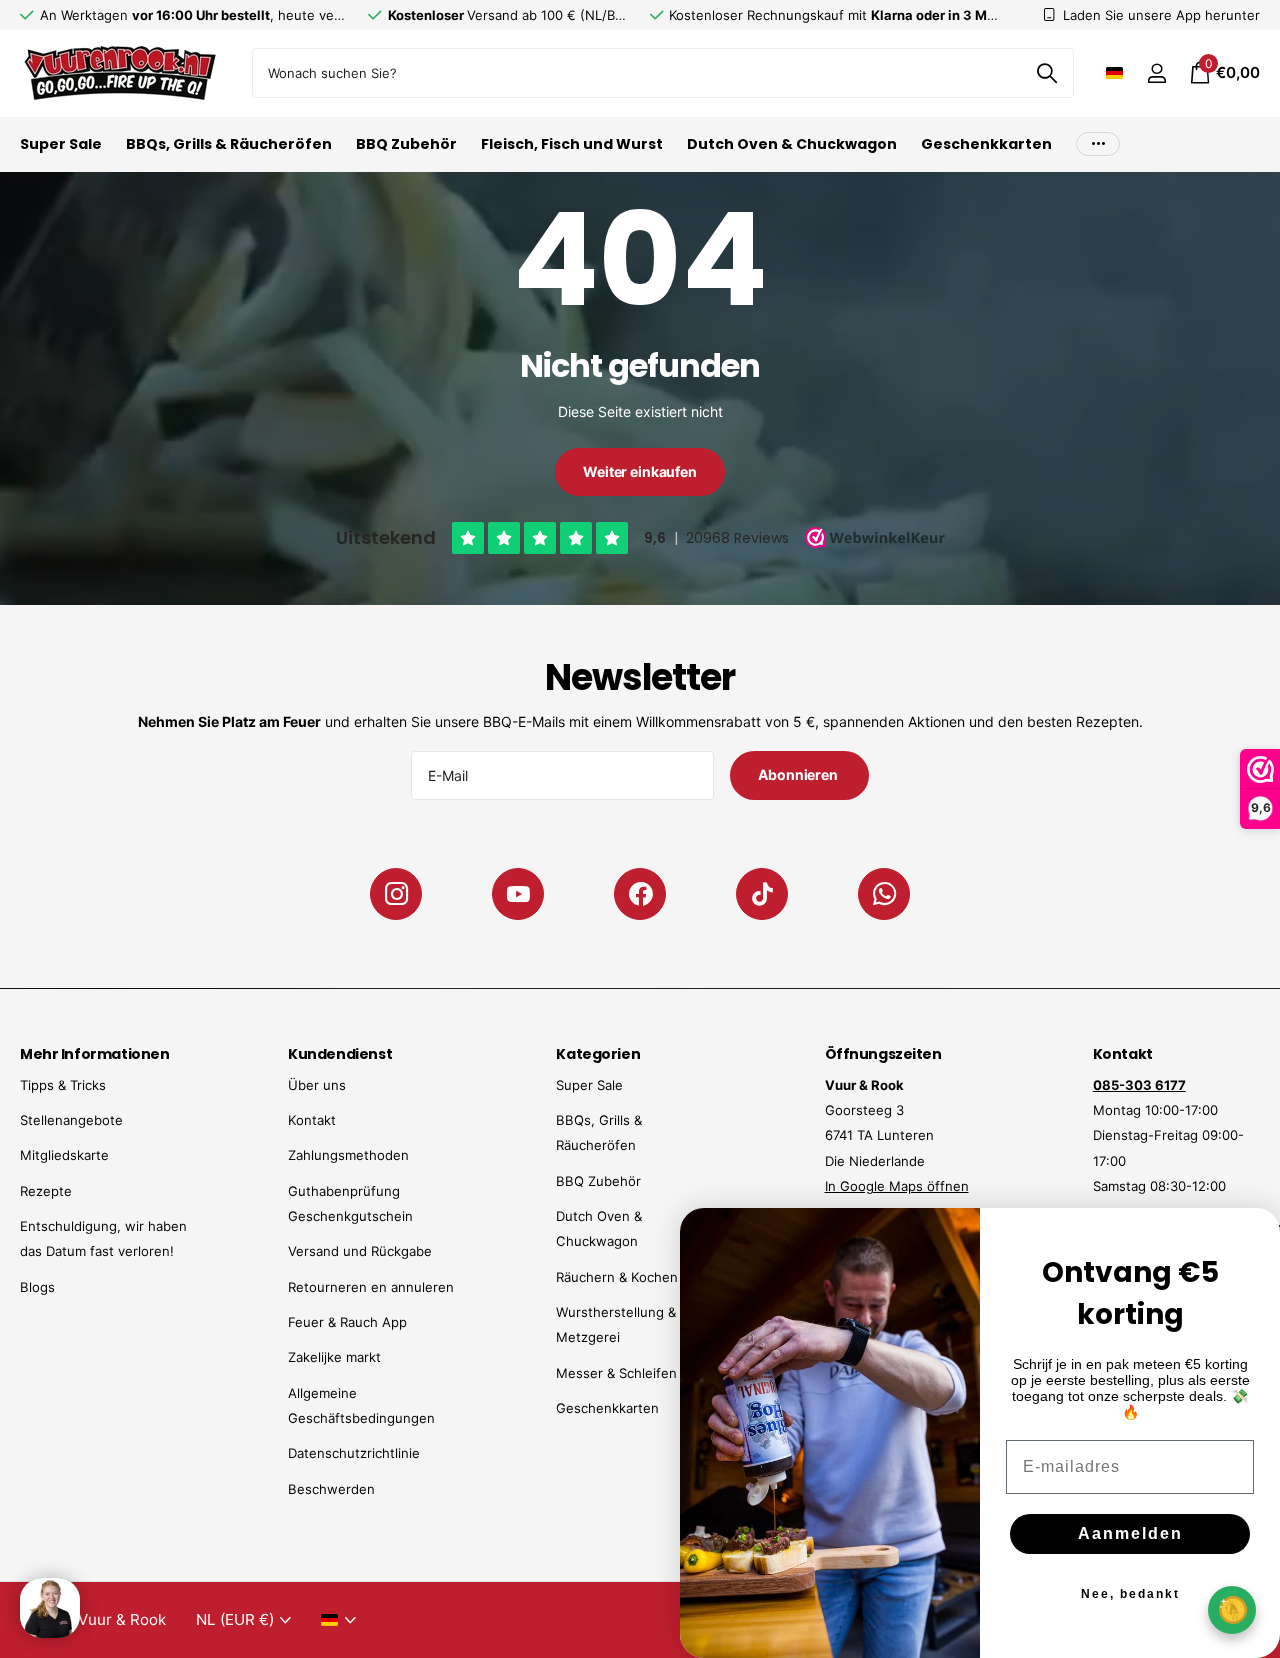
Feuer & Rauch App (347, 1322)
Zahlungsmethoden (348, 1155)
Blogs (37, 1287)
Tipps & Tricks (63, 1085)
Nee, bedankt (1130, 1594)
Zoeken (1046, 73)
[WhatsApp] (884, 894)
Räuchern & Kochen (617, 1277)
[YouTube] (518, 894)
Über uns (317, 1085)
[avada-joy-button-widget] (1232, 1609)
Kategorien (598, 1054)
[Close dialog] (1252, 1236)
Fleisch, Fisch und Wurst (572, 144)
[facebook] (640, 894)
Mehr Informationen (94, 1054)
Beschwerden (331, 1489)
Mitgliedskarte (64, 1155)
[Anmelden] (1156, 73)
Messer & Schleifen (616, 1373)
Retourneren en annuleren (371, 1287)
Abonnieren (799, 774)
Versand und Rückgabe (360, 1251)
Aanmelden (1130, 1533)
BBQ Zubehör (406, 144)
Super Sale (61, 144)
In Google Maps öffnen (897, 1186)
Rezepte (46, 1191)
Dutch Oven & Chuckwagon (792, 144)
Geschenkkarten (986, 144)
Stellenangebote (71, 1120)
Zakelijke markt (334, 1357)
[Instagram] (396, 894)
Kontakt (312, 1120)
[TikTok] (762, 894)
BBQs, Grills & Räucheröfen (229, 144)
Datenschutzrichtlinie (354, 1453)
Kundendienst (340, 1054)
